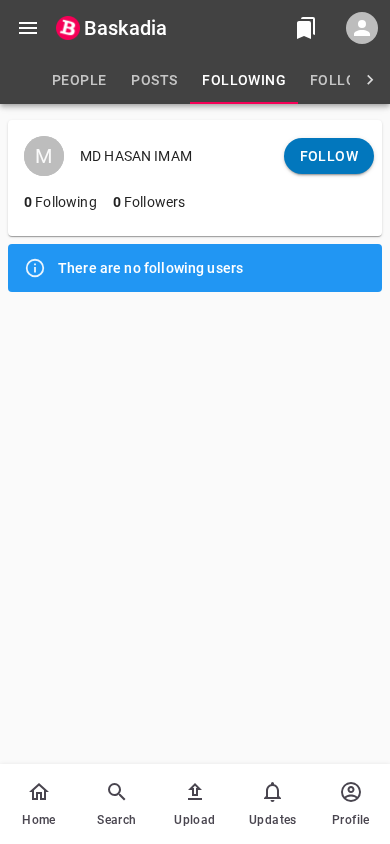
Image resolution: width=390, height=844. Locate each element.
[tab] (79, 80)
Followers (149, 202)
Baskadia (125, 28)
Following (60, 202)
